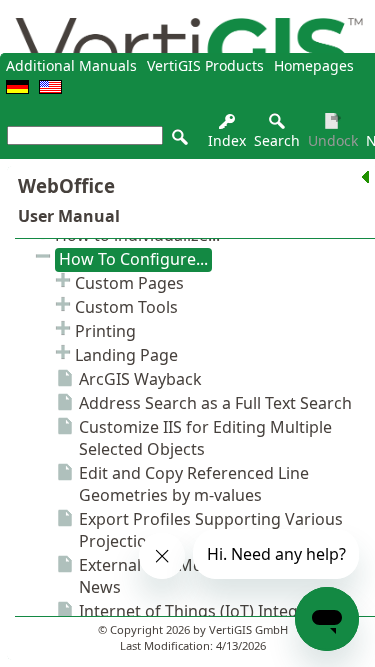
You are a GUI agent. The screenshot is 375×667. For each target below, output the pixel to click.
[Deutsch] (17, 88)
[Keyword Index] (227, 126)
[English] (50, 88)
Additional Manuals (71, 65)
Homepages (314, 65)
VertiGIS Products (205, 65)
